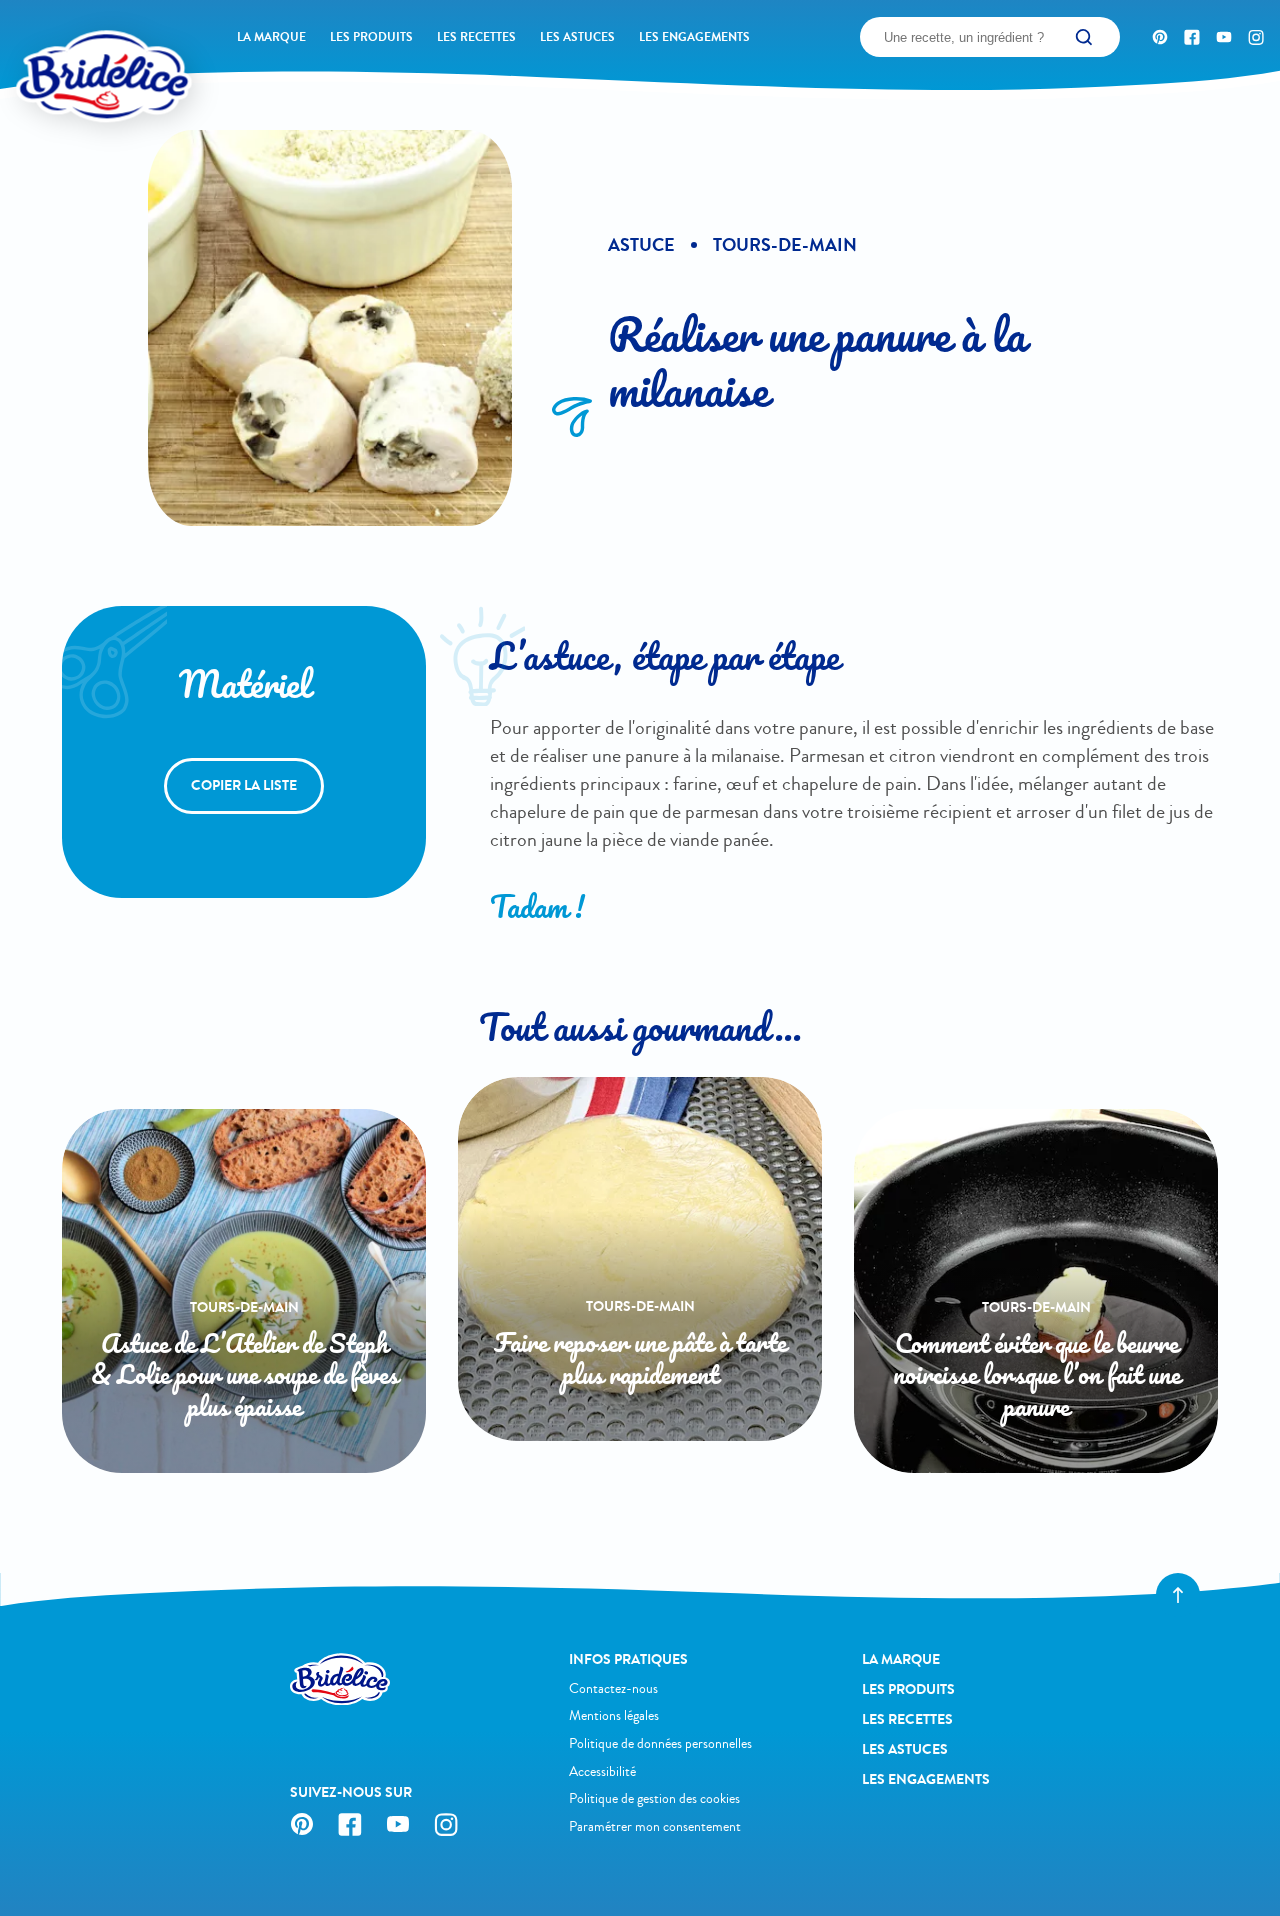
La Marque (271, 37)
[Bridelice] (71, 45)
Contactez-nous (613, 1688)
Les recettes (476, 37)
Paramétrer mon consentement (655, 1826)
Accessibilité (602, 1771)
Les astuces (577, 37)
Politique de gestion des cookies (654, 1798)
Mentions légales (614, 1715)
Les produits (371, 37)
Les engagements (694, 37)
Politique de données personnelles (660, 1743)
